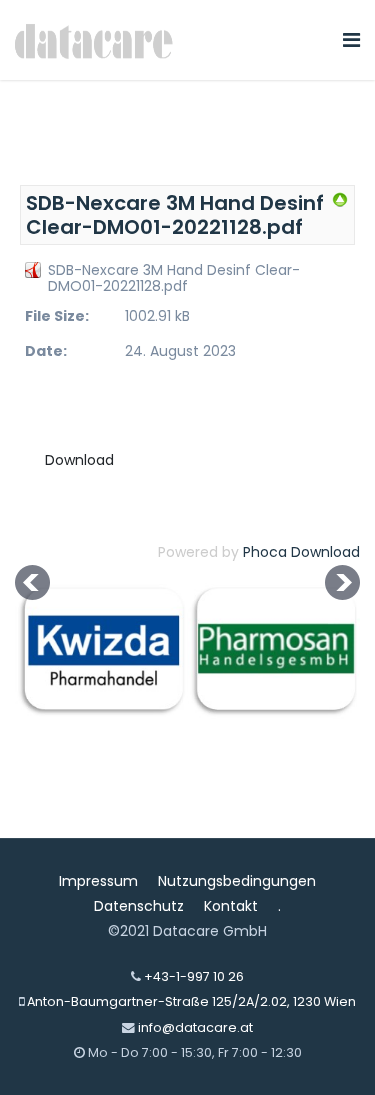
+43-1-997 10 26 (194, 976)
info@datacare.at (195, 1027)
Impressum (98, 881)
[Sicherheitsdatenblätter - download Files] (340, 200)
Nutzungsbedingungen (237, 881)
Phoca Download (301, 552)
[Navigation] (351, 40)
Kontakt (231, 906)
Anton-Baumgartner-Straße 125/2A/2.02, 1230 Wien (191, 1001)
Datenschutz (139, 906)
